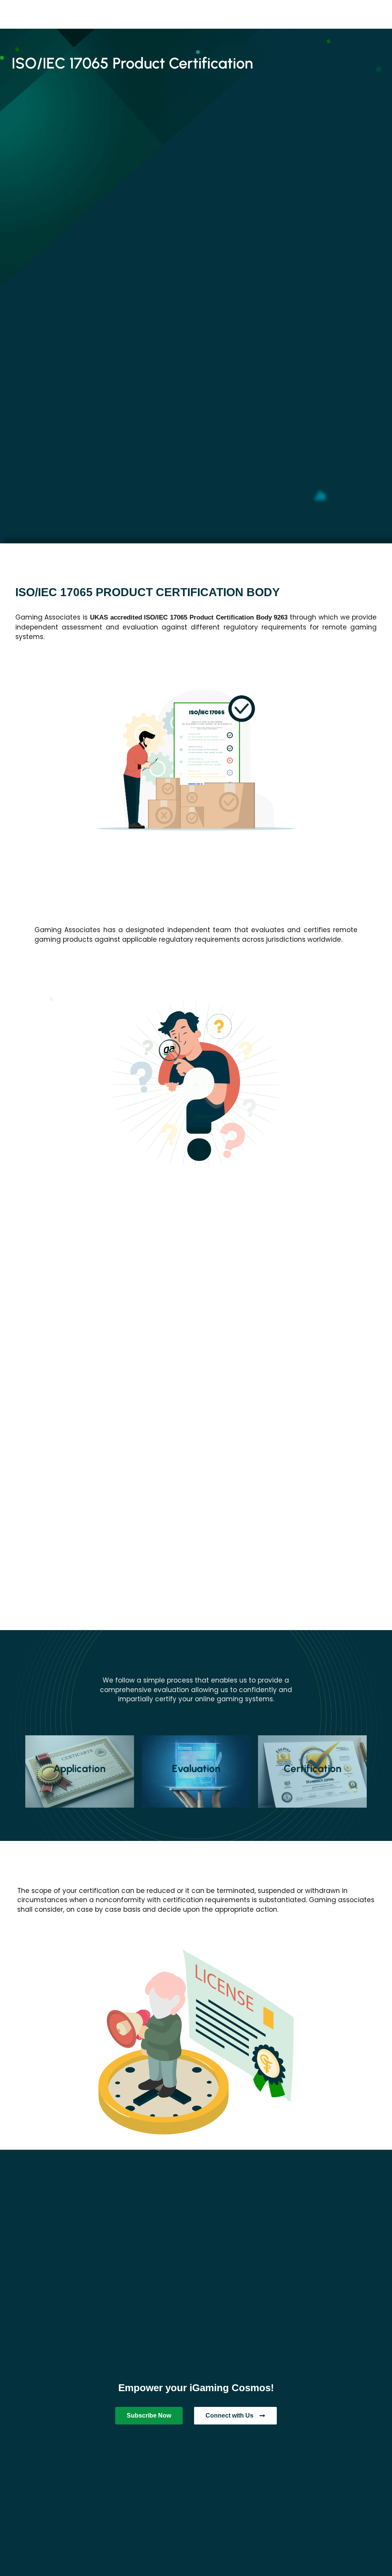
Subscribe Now (149, 2415)
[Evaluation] (196, 1771)
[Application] (80, 1771)
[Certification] (312, 1771)
